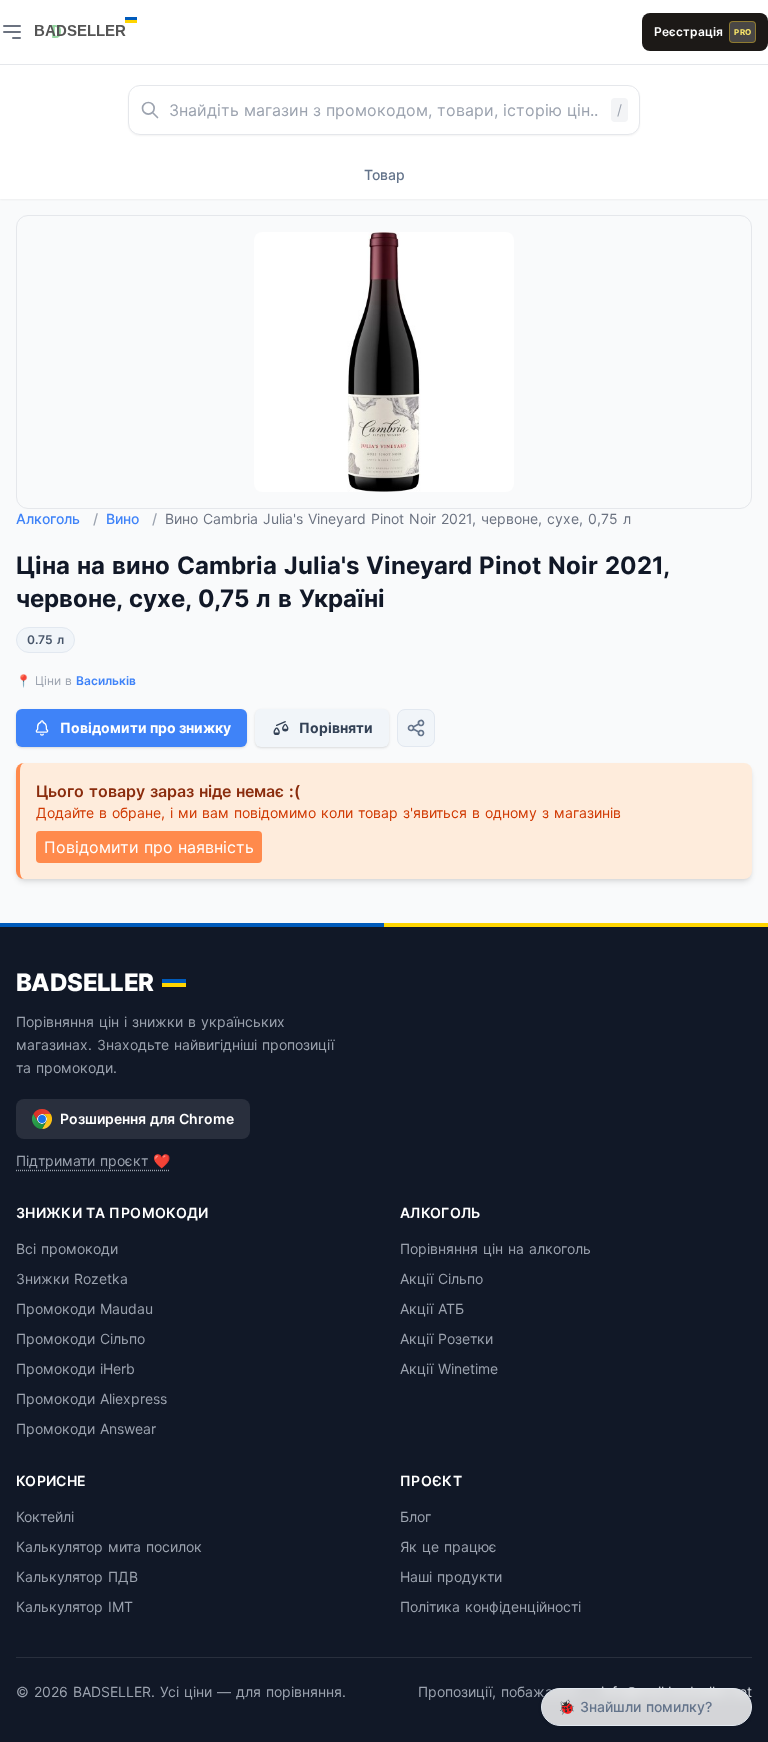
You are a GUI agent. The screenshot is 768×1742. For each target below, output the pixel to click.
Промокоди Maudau (84, 1308)
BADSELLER (85, 982)
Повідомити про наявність (149, 847)
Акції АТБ (432, 1308)
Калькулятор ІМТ (74, 1606)
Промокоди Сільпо (80, 1338)
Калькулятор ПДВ (77, 1576)
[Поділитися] (416, 728)
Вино (131, 518)
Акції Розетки (446, 1338)
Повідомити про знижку (145, 727)
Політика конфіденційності (490, 1606)
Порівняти (336, 727)
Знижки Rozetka (72, 1278)
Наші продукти (451, 1576)
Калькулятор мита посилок (109, 1546)
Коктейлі (45, 1516)
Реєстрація (702, 31)
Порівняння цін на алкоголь (495, 1248)
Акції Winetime (449, 1368)
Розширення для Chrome (147, 1118)
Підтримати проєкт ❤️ (93, 1160)
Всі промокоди (67, 1248)
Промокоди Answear (86, 1428)
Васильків (106, 680)
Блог (415, 1516)
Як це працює (448, 1546)
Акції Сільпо (441, 1278)
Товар (384, 174)
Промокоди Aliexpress (91, 1398)
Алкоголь (57, 518)
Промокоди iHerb (75, 1368)
